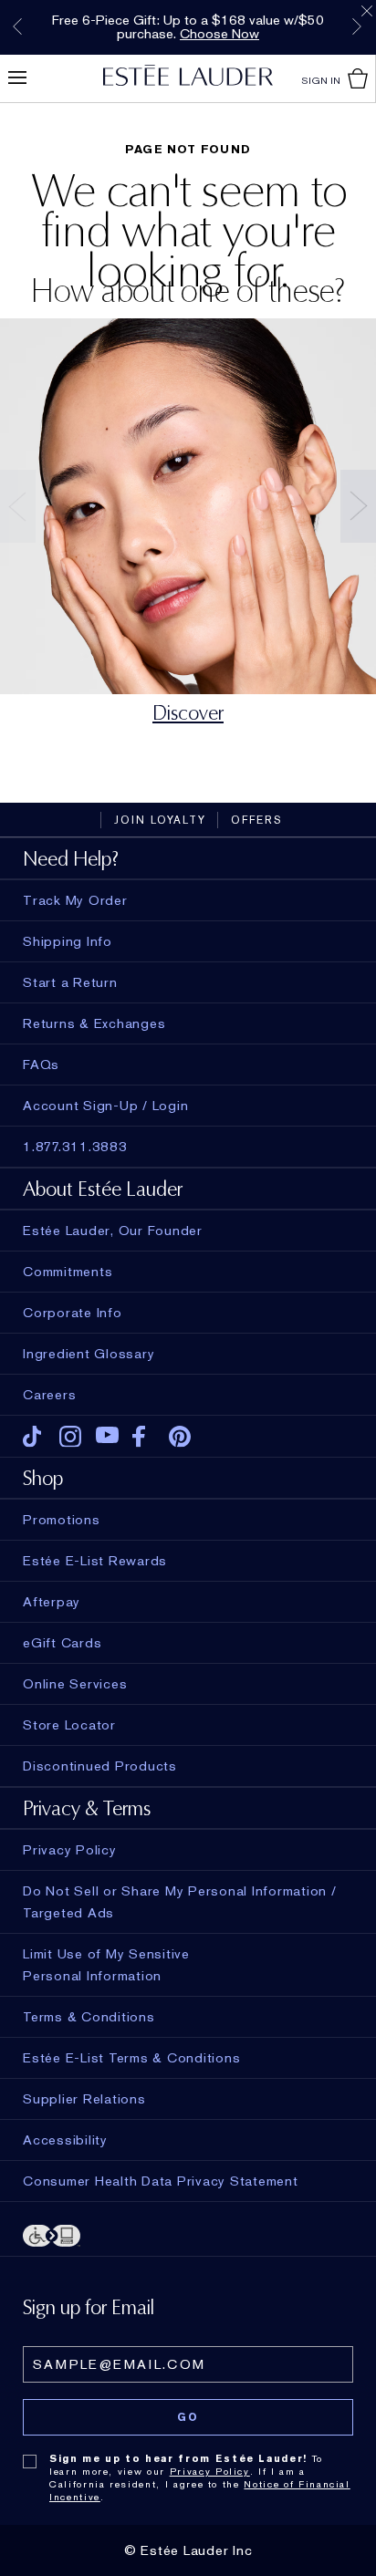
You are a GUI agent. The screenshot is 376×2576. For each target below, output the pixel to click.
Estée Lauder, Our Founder (113, 1231)
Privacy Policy (210, 2471)
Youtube (107, 1436)
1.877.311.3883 (75, 1147)
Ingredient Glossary (89, 1354)
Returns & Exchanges (94, 1023)
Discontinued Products (100, 1766)
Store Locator (69, 1725)
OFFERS (257, 820)
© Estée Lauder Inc (188, 2550)
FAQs (41, 1065)
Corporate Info (73, 1313)
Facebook (144, 1437)
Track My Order (75, 900)
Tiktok (34, 1437)
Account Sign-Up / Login (105, 1106)
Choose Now (219, 34)
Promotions (62, 1520)
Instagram (71, 1437)
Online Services (75, 1684)
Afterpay (52, 1602)
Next (357, 26)
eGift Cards (62, 1643)
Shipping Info (68, 941)
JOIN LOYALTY (160, 820)
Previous (17, 26)
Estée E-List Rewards (95, 1561)
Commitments (68, 1272)
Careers (49, 1395)
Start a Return (70, 982)
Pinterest (180, 1437)
